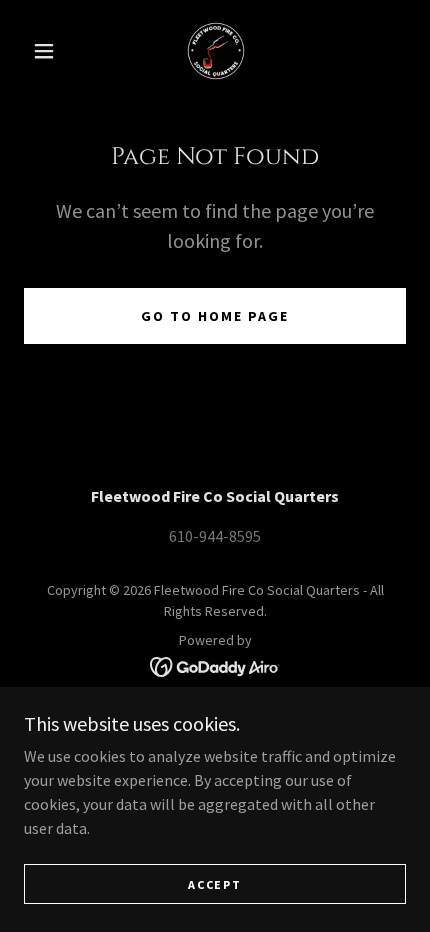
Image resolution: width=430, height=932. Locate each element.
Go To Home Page (215, 316)
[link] (216, 51)
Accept (214, 884)
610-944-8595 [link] (215, 536)
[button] (44, 51)
